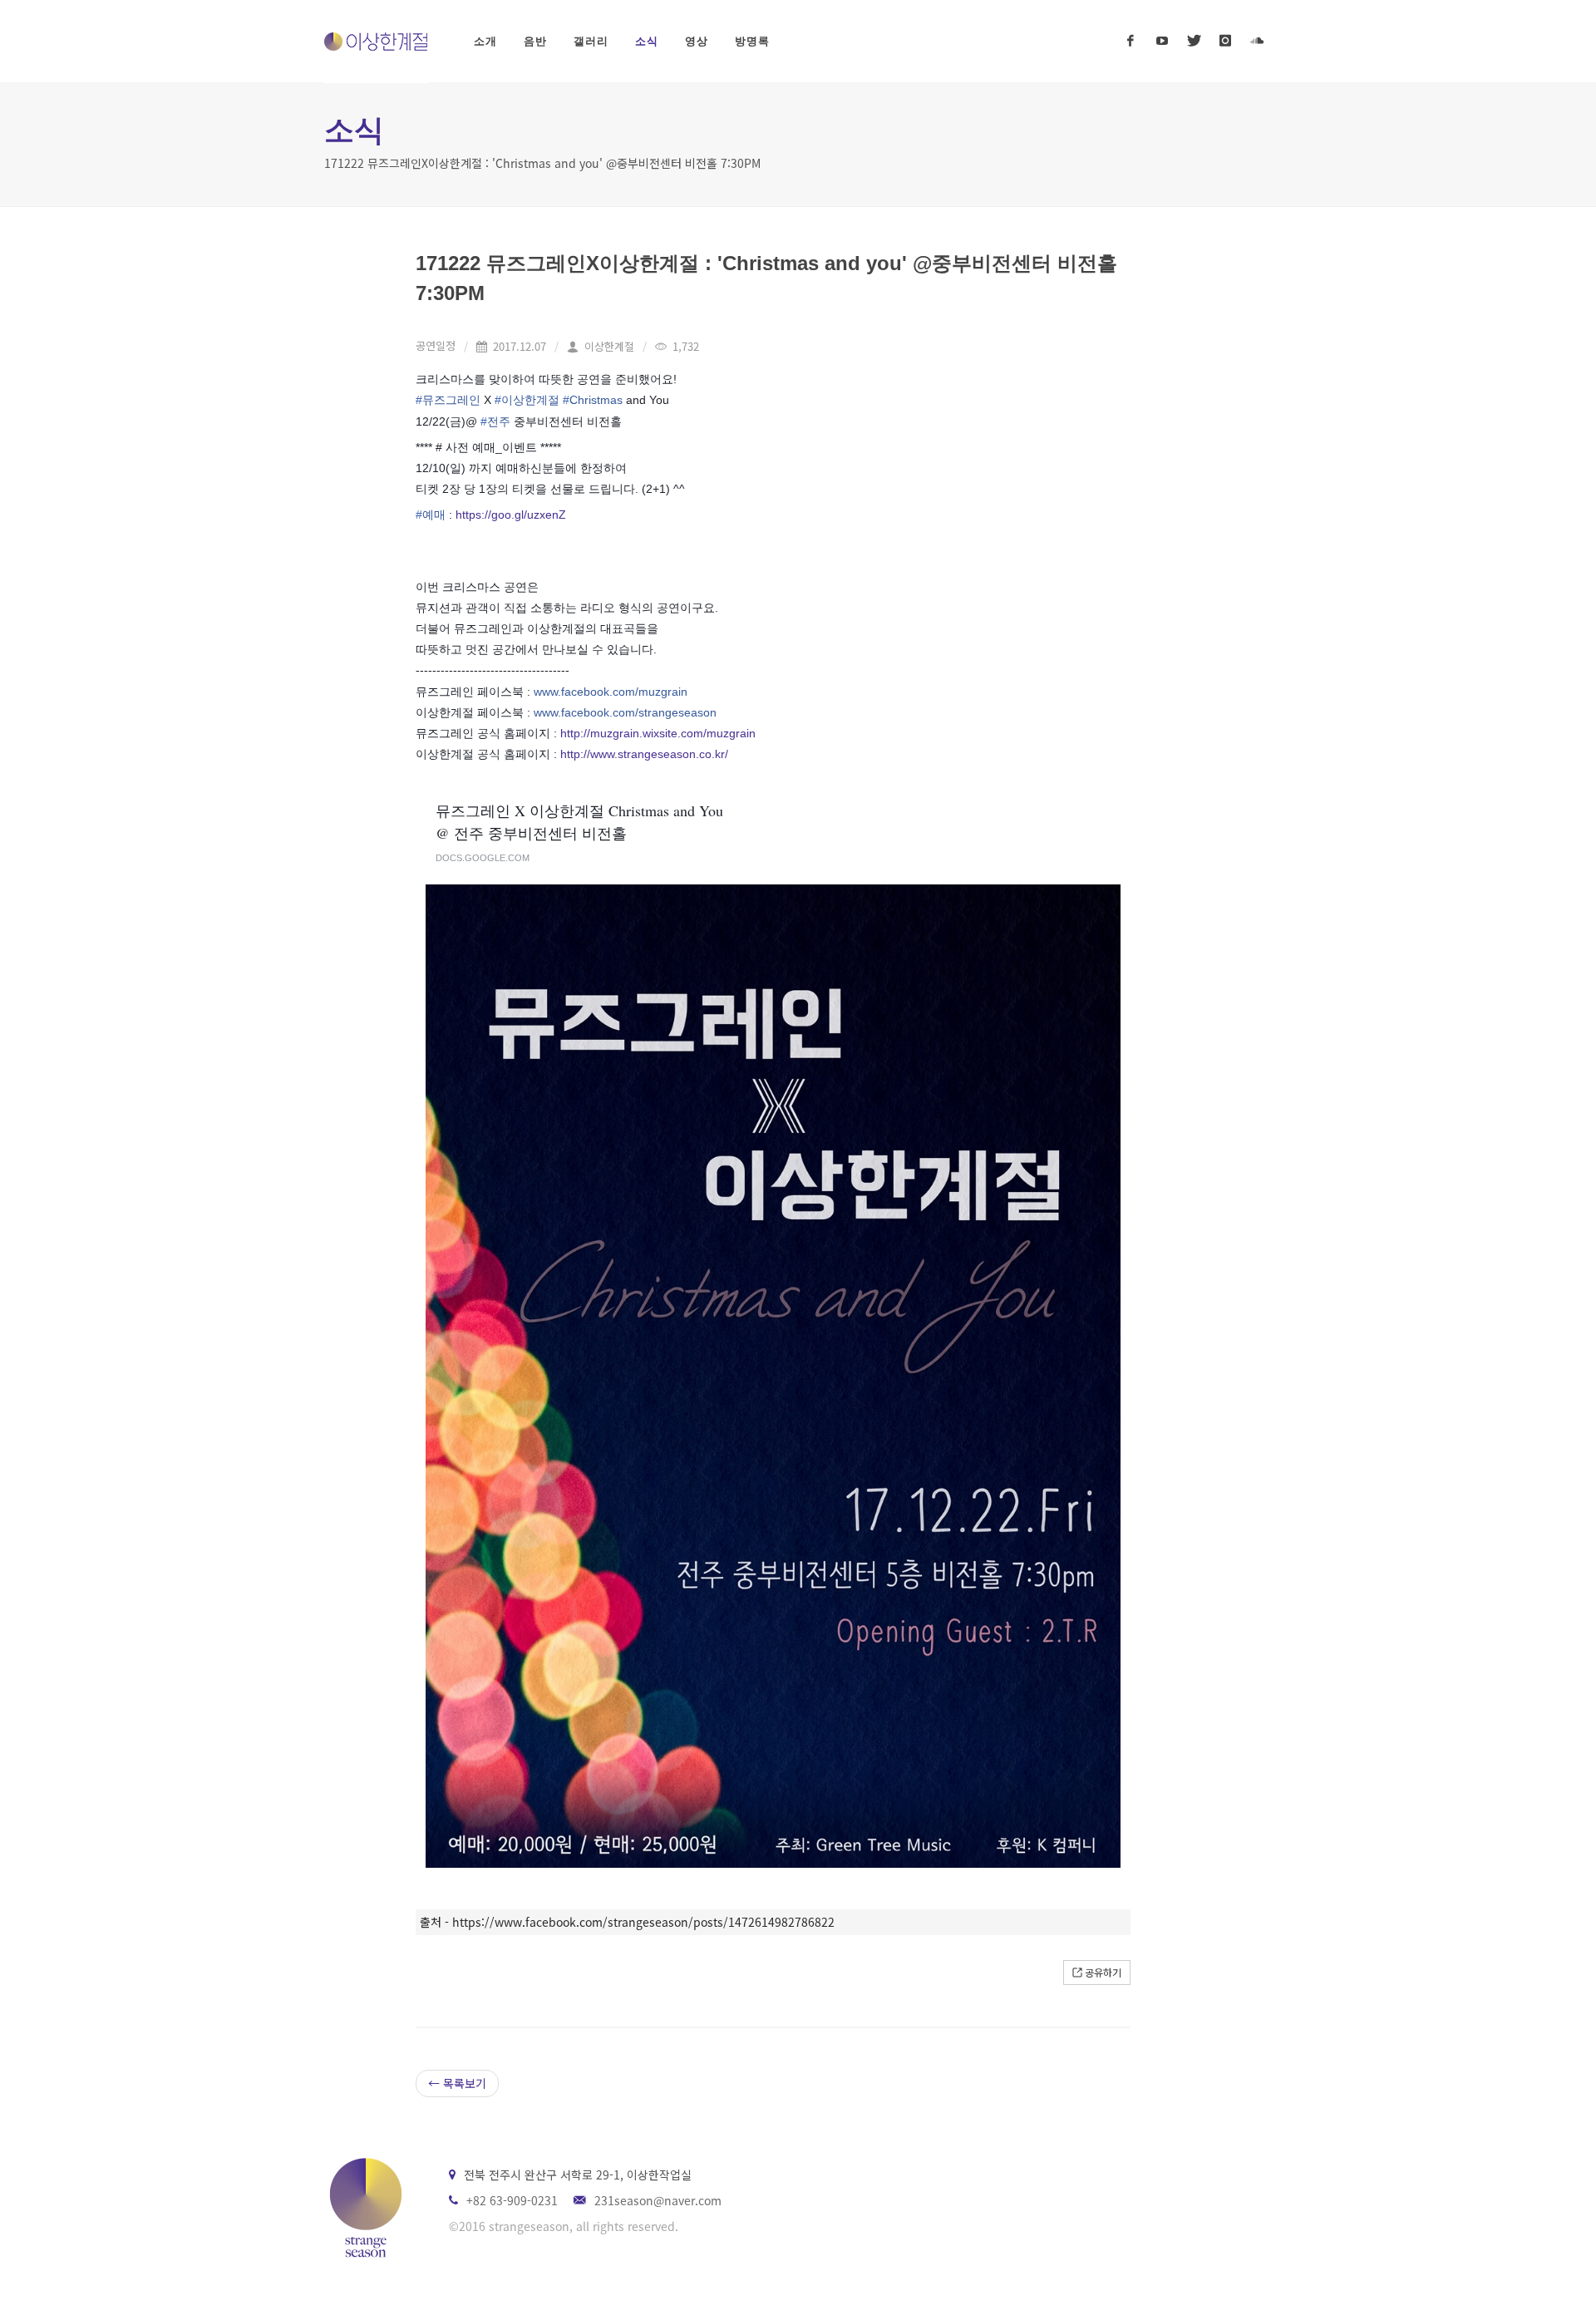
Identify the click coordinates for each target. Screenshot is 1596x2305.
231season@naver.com (658, 2200)
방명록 (752, 41)
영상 (697, 41)
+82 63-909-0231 (512, 2200)
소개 (485, 41)
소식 (647, 41)
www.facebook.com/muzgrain (611, 692)
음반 (535, 41)
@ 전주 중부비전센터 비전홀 (531, 833)
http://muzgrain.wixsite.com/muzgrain (658, 733)
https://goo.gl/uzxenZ (511, 515)
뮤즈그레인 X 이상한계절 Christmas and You (579, 810)
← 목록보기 (457, 2083)
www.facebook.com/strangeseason (625, 712)
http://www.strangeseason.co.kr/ (644, 754)
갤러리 (591, 41)
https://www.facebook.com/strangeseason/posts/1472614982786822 (643, 1922)
